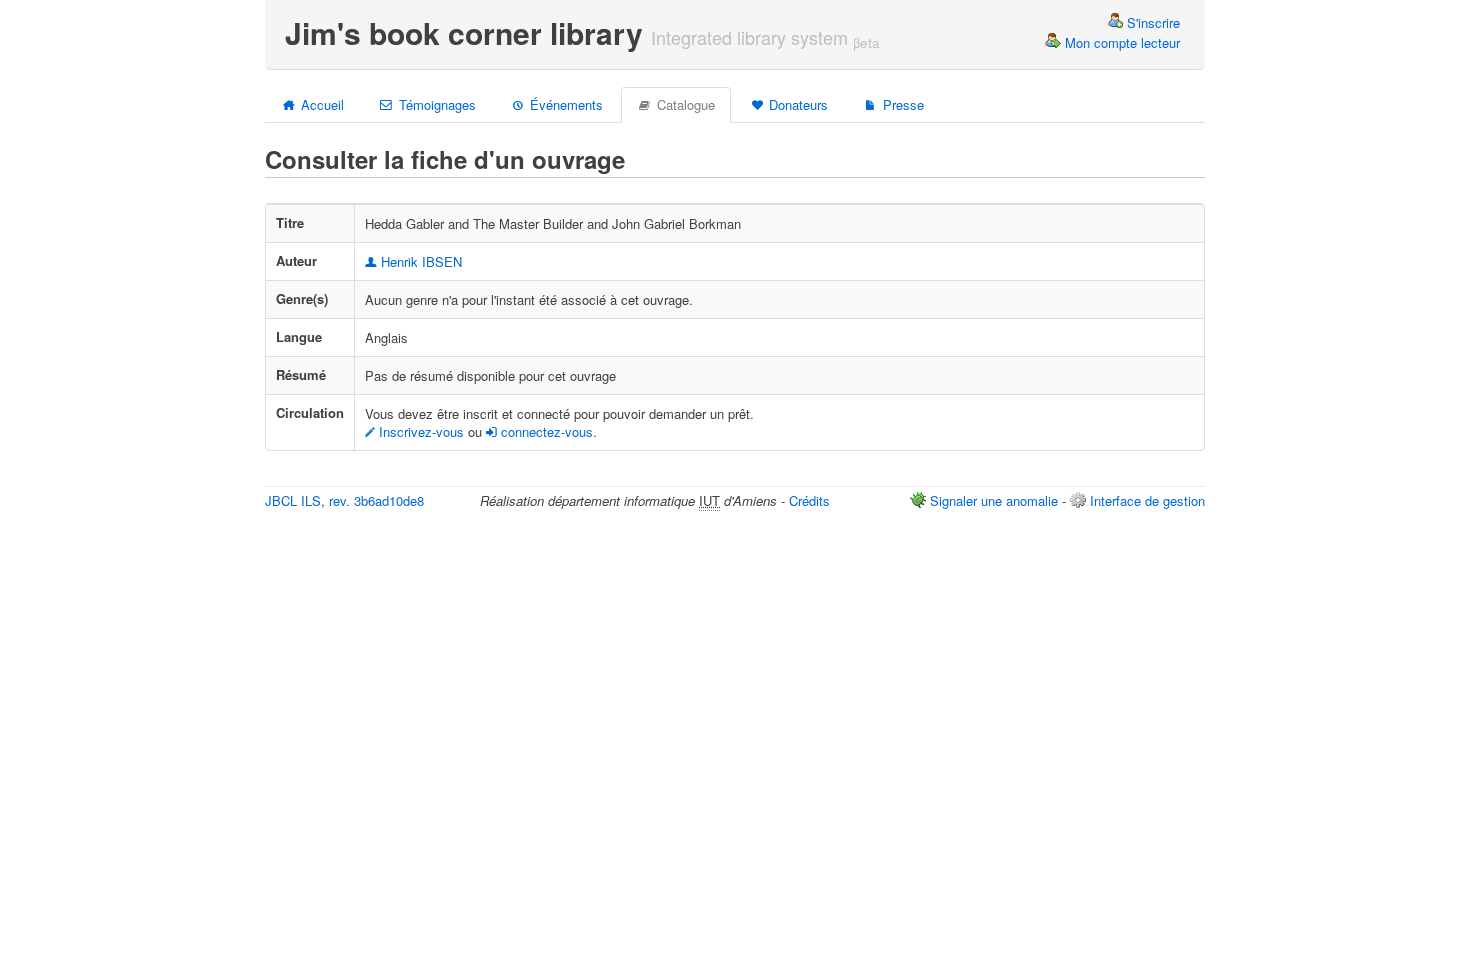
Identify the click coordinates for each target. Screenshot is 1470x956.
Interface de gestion (1147, 500)
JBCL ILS (293, 500)
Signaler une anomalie (994, 500)
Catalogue (684, 104)
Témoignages (435, 104)
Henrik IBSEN (419, 261)
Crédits (809, 500)
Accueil (320, 104)
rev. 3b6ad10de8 (376, 500)
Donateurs (796, 104)
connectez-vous (545, 431)
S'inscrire (1151, 22)
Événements (564, 104)
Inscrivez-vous (419, 431)
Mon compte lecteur (1120, 42)
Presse (901, 104)
